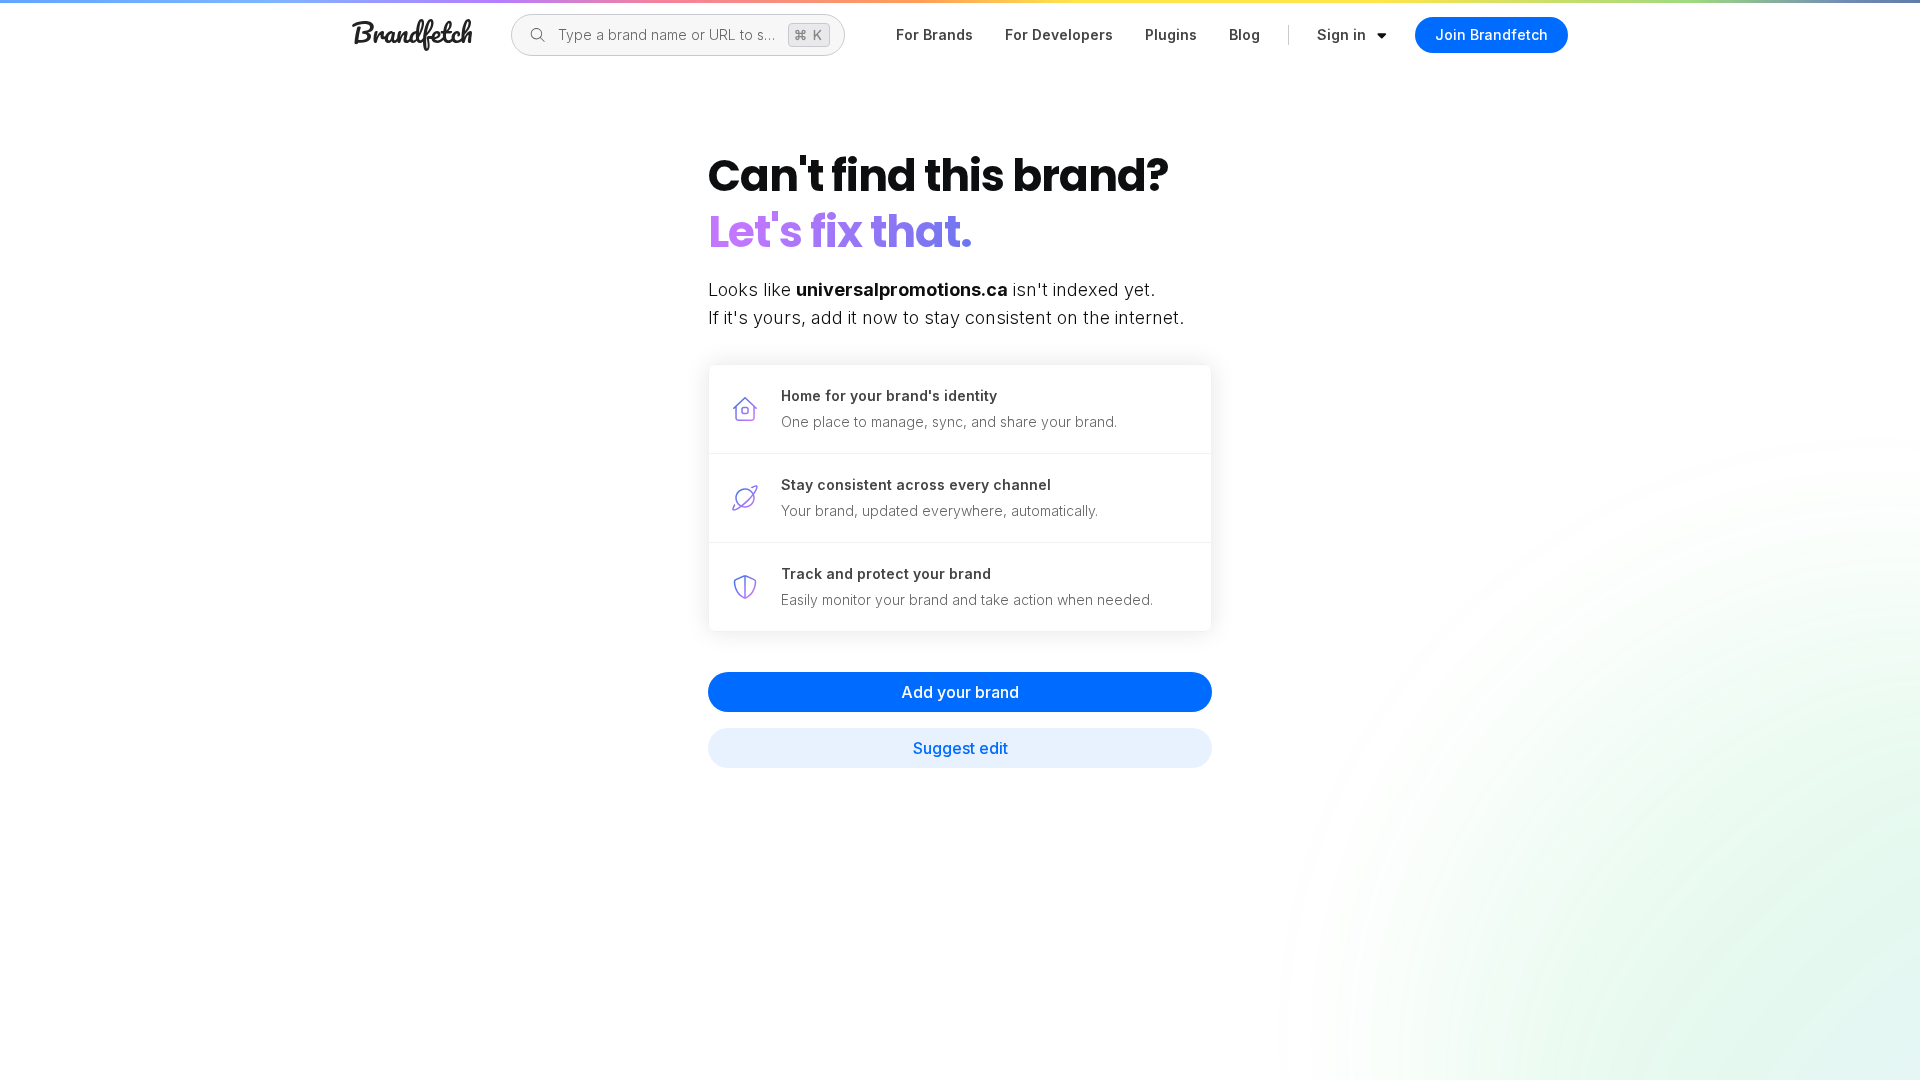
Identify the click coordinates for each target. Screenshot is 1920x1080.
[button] (1352, 35)
